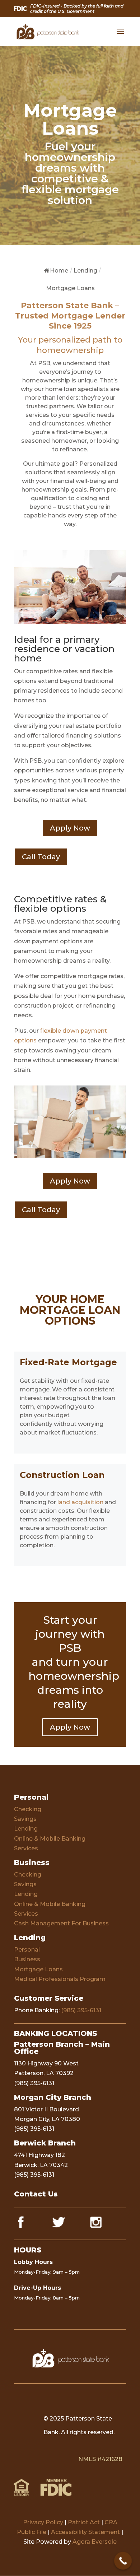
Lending (26, 1829)
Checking (28, 1809)
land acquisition (80, 1502)
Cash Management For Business (61, 1923)
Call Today (41, 857)
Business (32, 1863)
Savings (25, 1819)
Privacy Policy (43, 2522)
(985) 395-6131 (81, 2010)
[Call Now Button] (123, 2561)
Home (59, 271)
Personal (31, 1797)
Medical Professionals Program (60, 1979)
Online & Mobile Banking (50, 1839)
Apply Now (70, 828)
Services (26, 1848)
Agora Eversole (95, 2542)
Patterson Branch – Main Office (62, 2048)
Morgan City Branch (53, 2097)
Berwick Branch (45, 2143)
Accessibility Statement (85, 2532)
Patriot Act (84, 2522)
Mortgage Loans (38, 1969)
